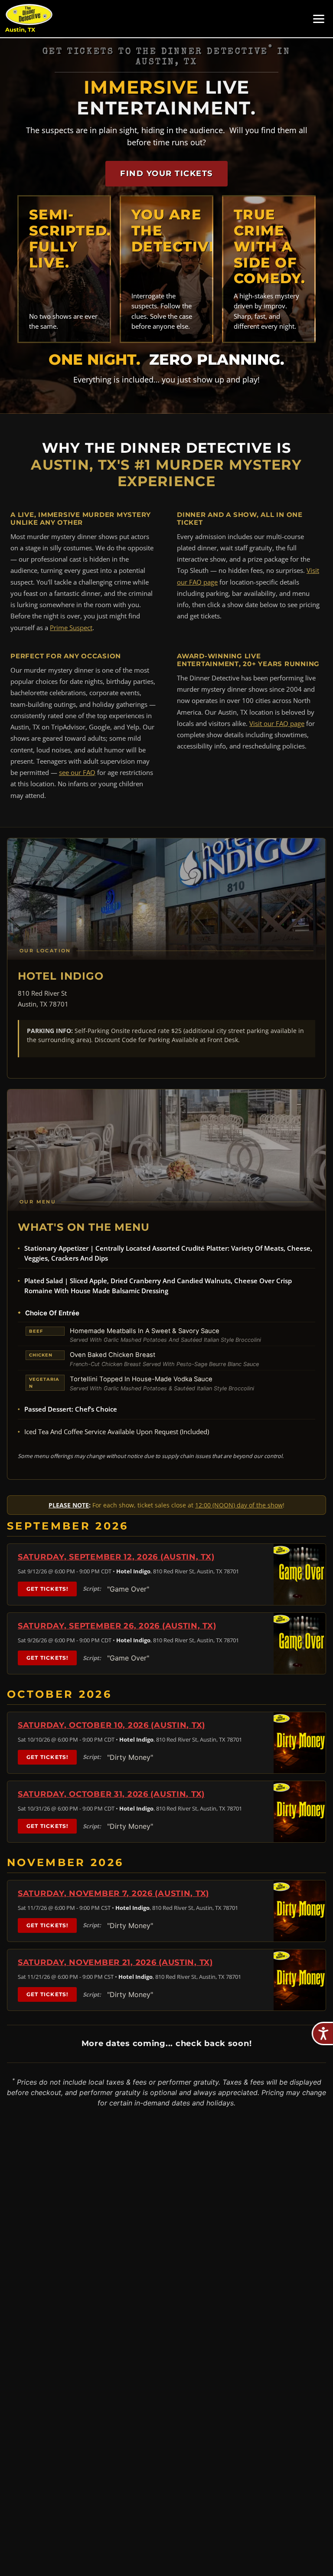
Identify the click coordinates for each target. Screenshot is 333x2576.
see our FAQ (77, 772)
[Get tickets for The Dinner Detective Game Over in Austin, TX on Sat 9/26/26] (300, 1643)
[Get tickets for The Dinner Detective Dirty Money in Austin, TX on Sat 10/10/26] (300, 1743)
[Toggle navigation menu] (319, 19)
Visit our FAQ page (277, 723)
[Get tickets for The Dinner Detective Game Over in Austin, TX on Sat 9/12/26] (300, 1574)
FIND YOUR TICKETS (166, 173)
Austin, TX (20, 30)
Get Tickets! (47, 1589)
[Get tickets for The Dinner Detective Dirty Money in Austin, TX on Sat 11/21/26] (300, 1980)
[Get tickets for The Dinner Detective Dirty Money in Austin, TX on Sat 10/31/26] (300, 1812)
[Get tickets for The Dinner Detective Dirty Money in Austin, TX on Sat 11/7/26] (300, 1911)
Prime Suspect (71, 628)
